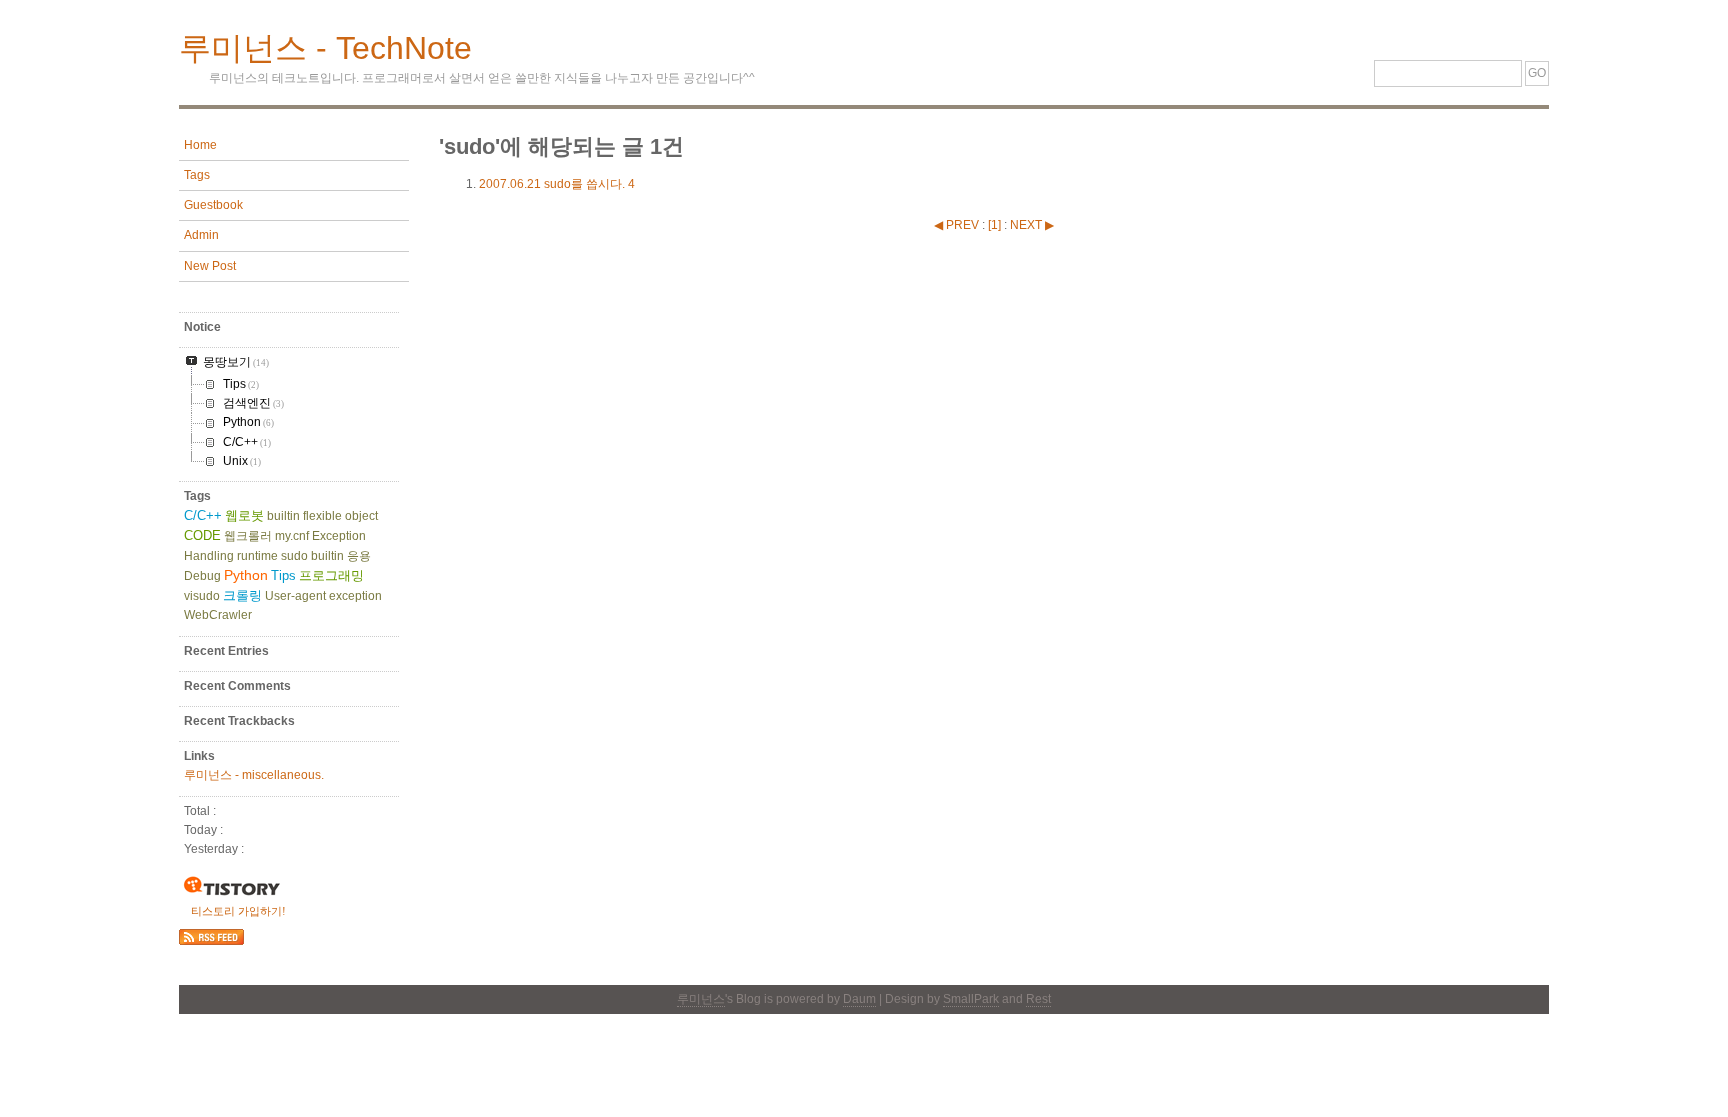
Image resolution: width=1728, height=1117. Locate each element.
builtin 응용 (341, 556)
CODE (202, 535)
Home (200, 145)
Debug (202, 576)
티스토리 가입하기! (238, 911)
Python (246, 575)
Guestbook (213, 205)
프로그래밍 (331, 575)
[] (994, 225)
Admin (201, 235)
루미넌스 (701, 999)
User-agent (295, 596)
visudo (202, 596)
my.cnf (292, 536)
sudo (294, 556)
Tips (283, 575)
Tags (197, 175)
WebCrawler (218, 615)
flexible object (340, 516)
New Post (210, 266)
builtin (283, 516)
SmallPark (971, 999)
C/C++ (203, 515)
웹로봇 (244, 515)
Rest (1038, 999)
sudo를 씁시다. (557, 184)
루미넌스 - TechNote (325, 48)
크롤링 (242, 595)
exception (355, 596)
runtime (257, 556)
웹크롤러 (248, 536)
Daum (859, 999)
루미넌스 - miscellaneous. (254, 775)
